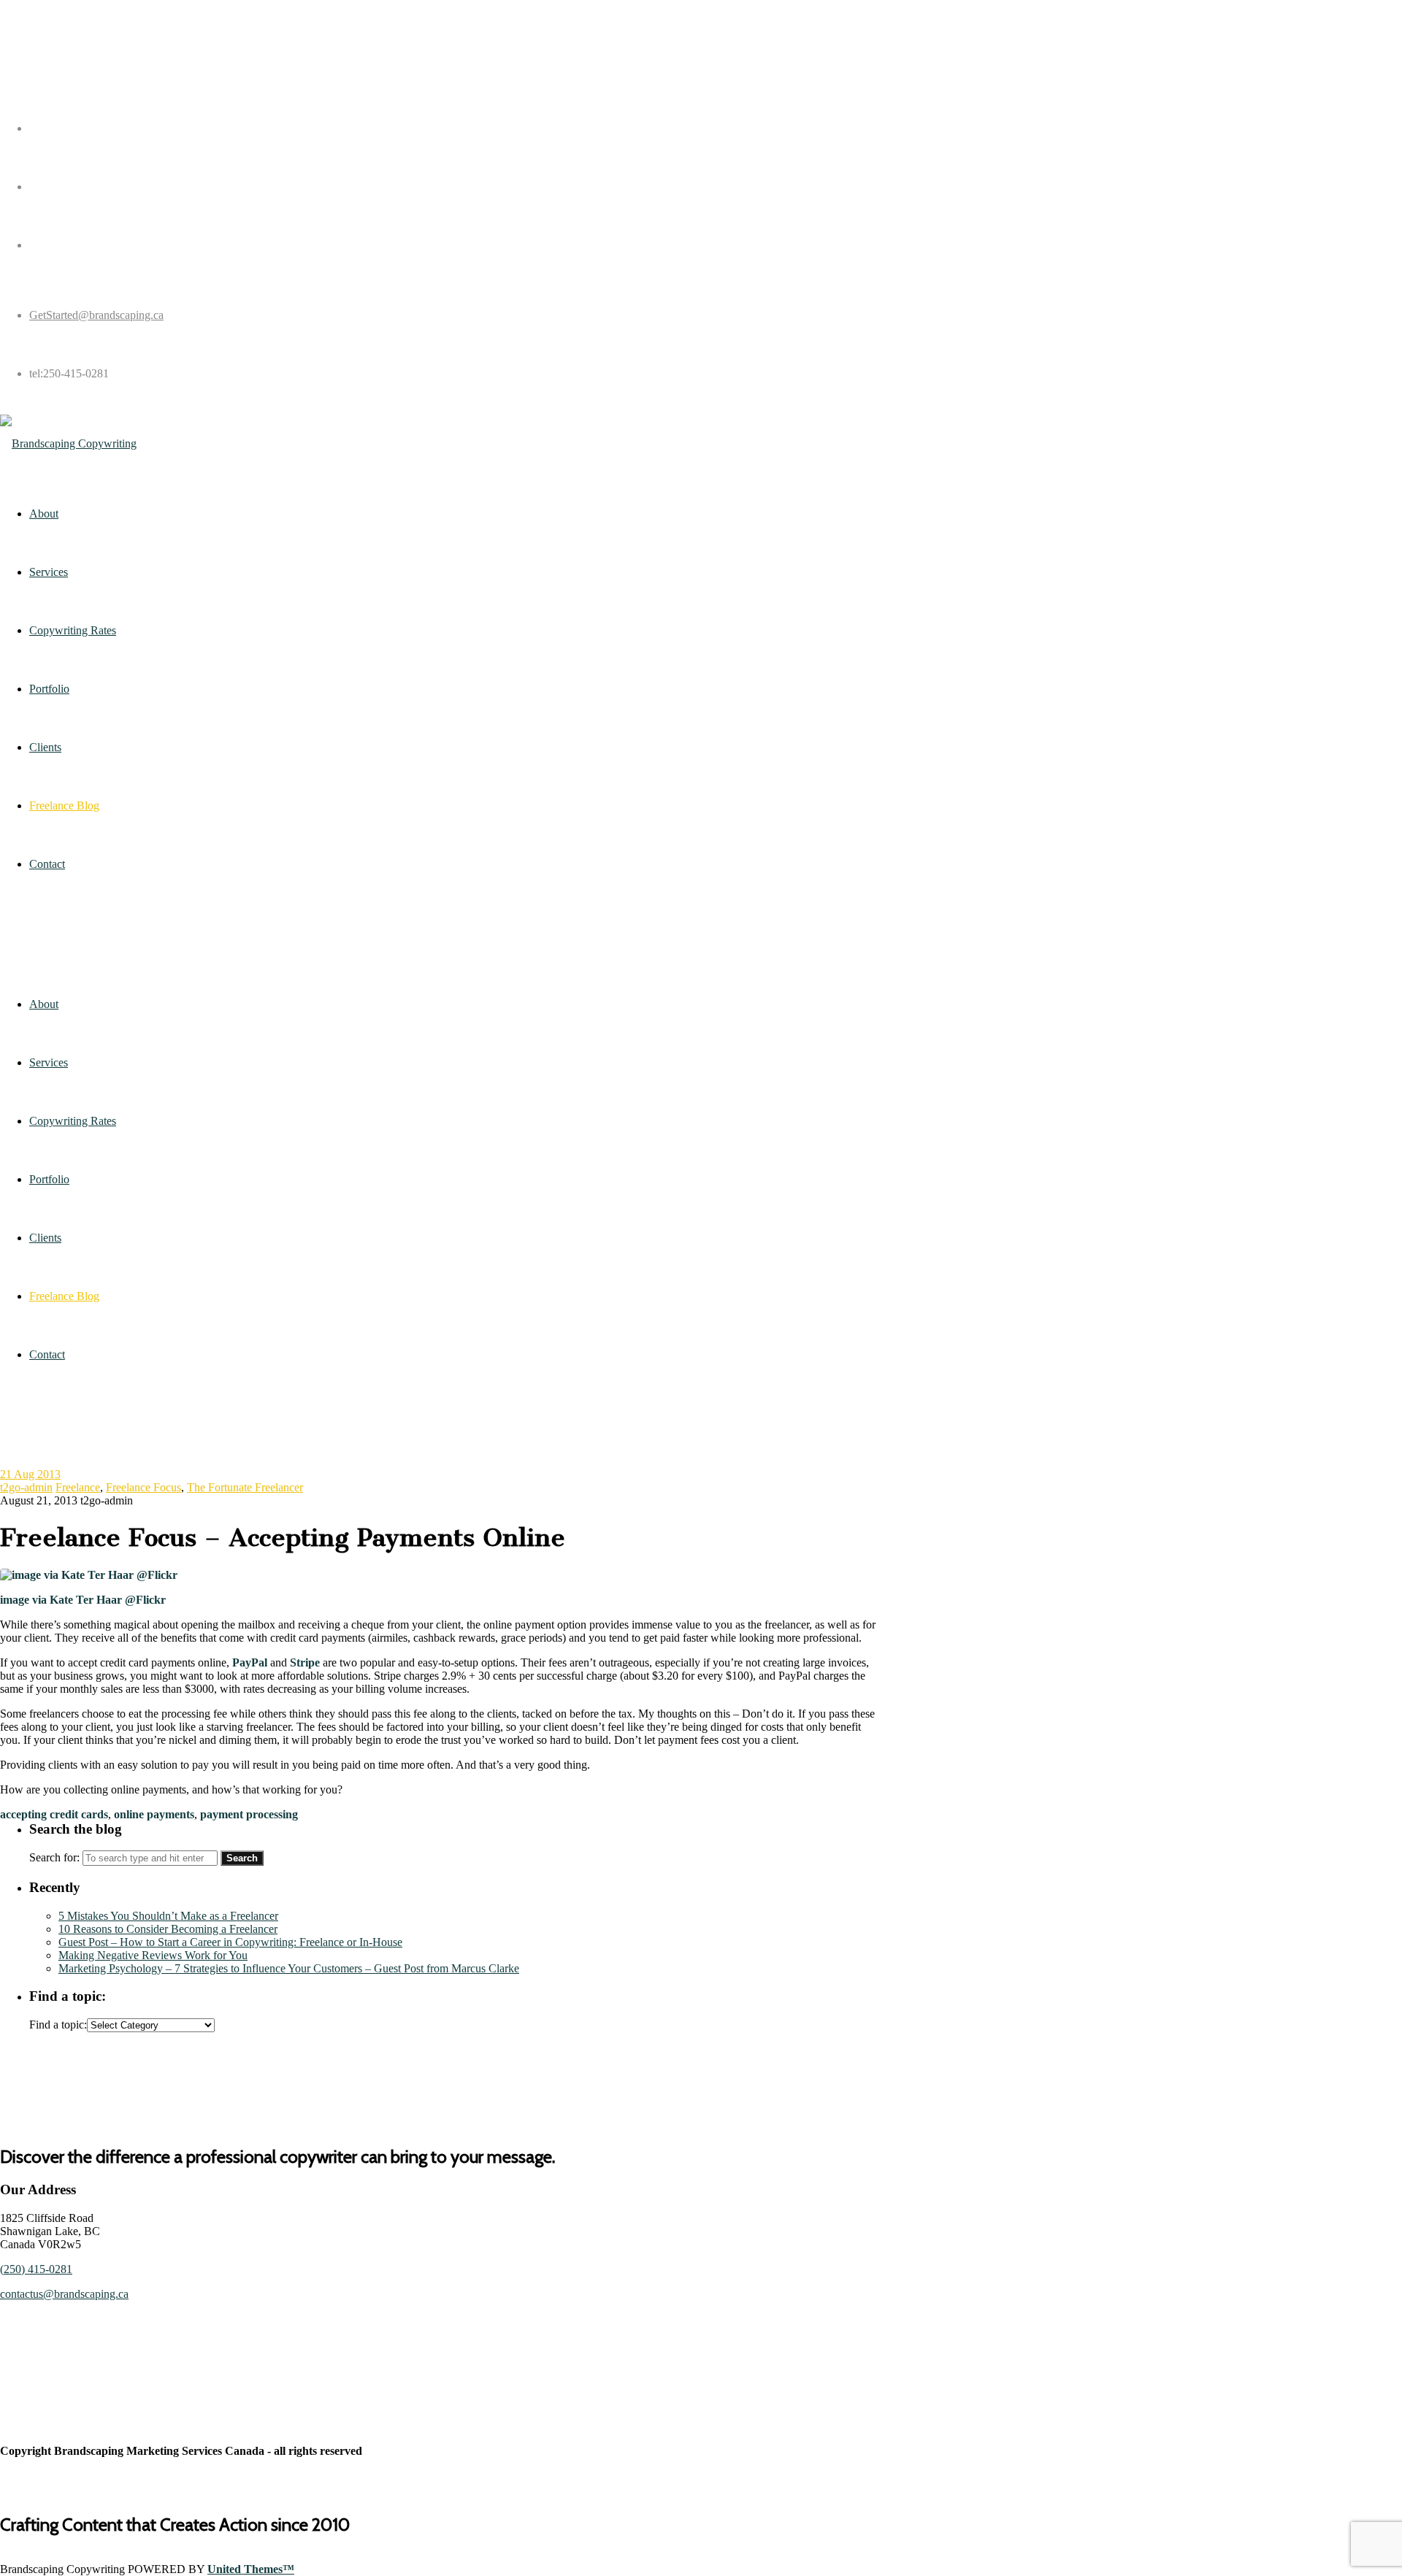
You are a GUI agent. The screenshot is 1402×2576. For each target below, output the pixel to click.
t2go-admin (26, 1487)
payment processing (249, 1814)
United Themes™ (251, 2569)
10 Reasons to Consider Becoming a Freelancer (168, 1929)
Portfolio (49, 1179)
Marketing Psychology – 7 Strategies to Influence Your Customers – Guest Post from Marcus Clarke (289, 1968)
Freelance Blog (64, 1296)
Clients (45, 1238)
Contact (47, 1354)
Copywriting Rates (73, 1121)
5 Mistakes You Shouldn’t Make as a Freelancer (168, 1916)
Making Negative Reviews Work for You (153, 1955)
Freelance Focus (143, 1487)
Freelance (78, 1487)
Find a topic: (58, 2025)
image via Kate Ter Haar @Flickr (83, 1600)
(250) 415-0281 (36, 2269)
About (44, 1004)
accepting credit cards (54, 1814)
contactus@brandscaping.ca (64, 2294)
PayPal (251, 1662)
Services (49, 1062)
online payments (154, 1814)
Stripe (306, 1662)
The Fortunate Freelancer (245, 1487)
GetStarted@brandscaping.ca (96, 315)
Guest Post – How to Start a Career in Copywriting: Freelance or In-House (230, 1942)
